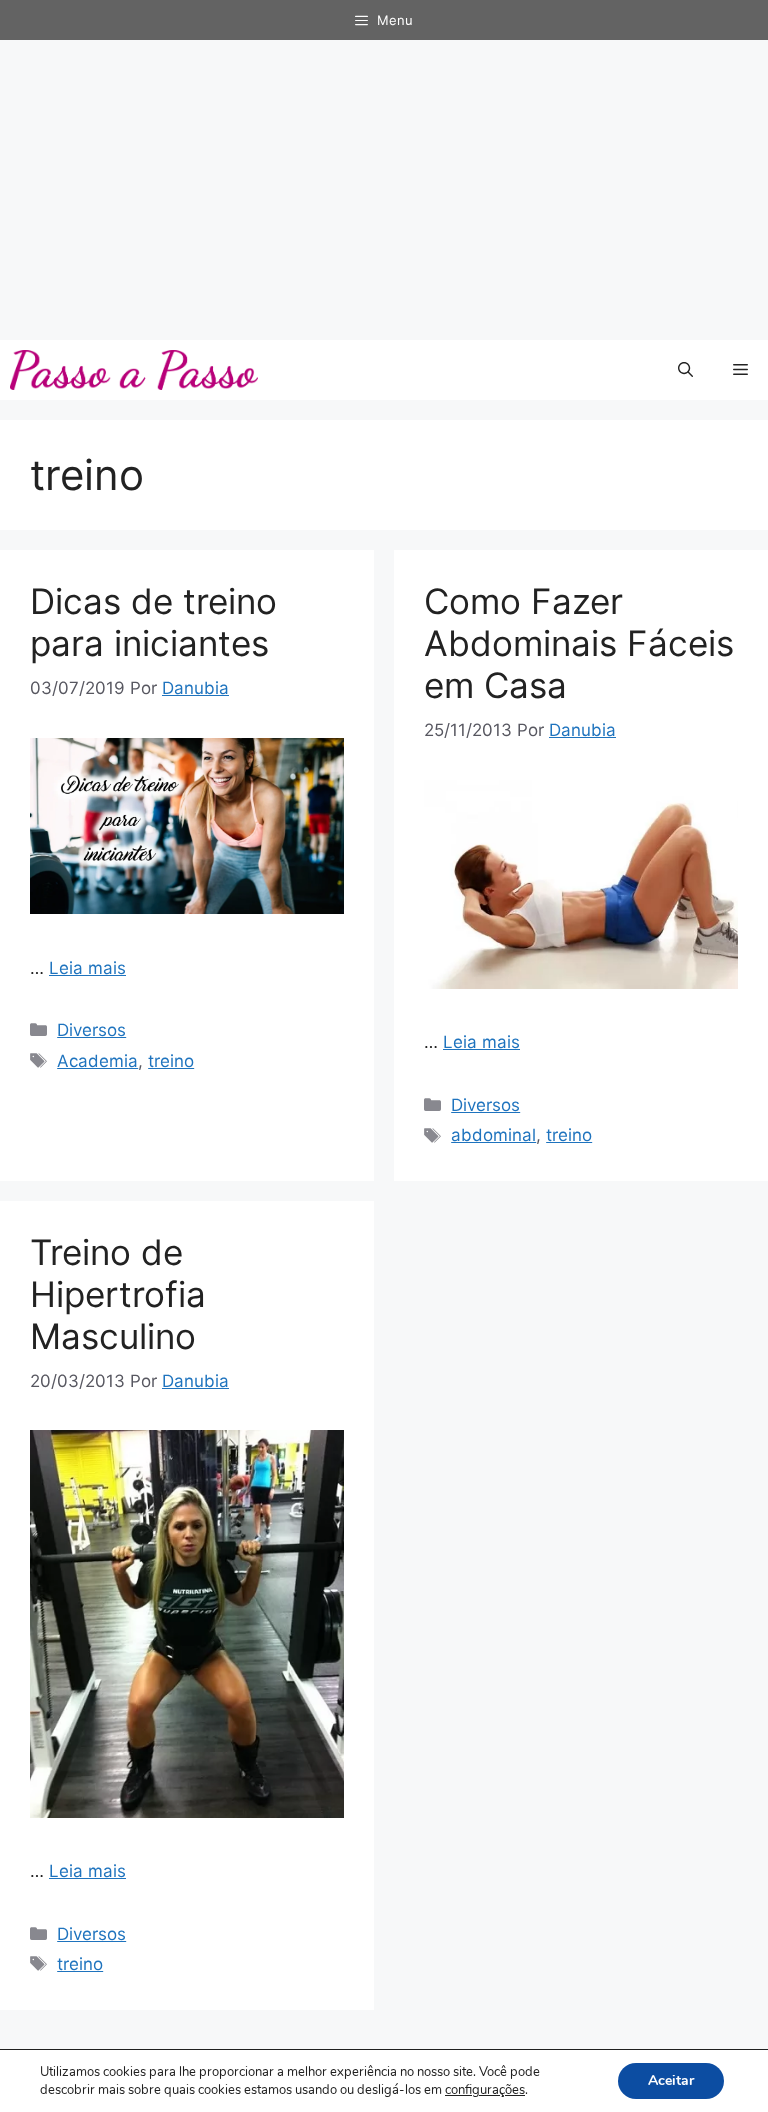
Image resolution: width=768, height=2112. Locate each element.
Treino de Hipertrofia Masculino (118, 1294)
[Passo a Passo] (134, 370)
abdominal (493, 1135)
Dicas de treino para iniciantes (153, 622)
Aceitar (671, 2080)
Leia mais (87, 968)
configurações (485, 2090)
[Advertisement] (384, 190)
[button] (685, 370)
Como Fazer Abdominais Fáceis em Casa (579, 643)
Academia (97, 1061)
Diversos (91, 1030)
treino (171, 1061)
